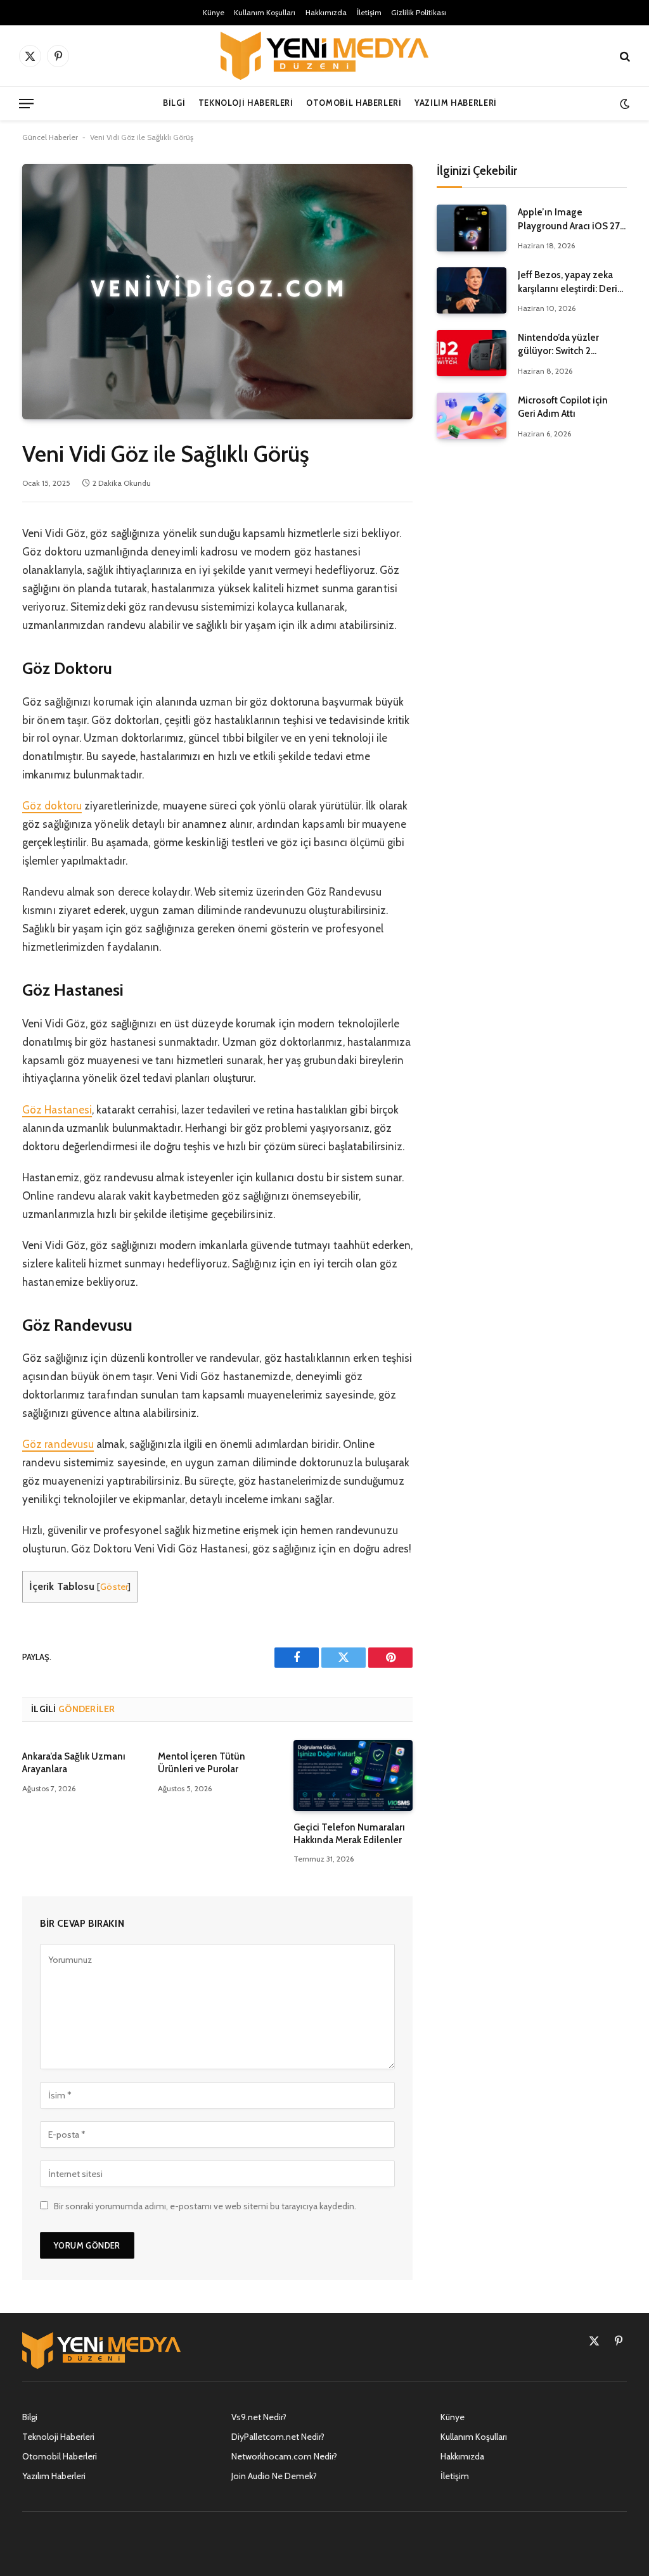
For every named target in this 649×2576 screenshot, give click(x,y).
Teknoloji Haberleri (246, 103)
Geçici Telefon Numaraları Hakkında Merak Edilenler (349, 1834)
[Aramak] (624, 56)
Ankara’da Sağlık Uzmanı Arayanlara (74, 1763)
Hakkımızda (326, 12)
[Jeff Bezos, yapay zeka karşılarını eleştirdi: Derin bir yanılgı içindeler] (472, 290)
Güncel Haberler (50, 137)
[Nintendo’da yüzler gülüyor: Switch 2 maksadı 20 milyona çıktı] (472, 353)
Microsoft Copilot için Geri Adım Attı (563, 407)
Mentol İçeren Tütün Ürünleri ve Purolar (202, 1763)
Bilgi (174, 103)
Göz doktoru (52, 806)
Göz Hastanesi (57, 1110)
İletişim (369, 12)
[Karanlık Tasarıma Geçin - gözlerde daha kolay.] (623, 104)
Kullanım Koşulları (265, 12)
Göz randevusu (58, 1444)
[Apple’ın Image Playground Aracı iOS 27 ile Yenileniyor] (472, 228)
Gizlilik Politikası (419, 12)
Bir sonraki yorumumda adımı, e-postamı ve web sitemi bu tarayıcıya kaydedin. (205, 2206)
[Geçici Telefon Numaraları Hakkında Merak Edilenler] (353, 1775)
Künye (214, 12)
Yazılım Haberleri (456, 103)
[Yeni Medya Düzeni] (324, 56)
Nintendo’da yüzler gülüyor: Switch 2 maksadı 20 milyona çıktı (571, 345)
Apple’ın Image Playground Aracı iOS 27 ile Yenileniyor (569, 220)
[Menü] (26, 104)
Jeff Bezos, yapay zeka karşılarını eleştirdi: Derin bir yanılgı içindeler (570, 282)
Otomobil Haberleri (354, 103)
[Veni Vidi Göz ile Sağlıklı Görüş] (217, 292)
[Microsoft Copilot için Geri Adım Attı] (472, 416)
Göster (114, 1587)
